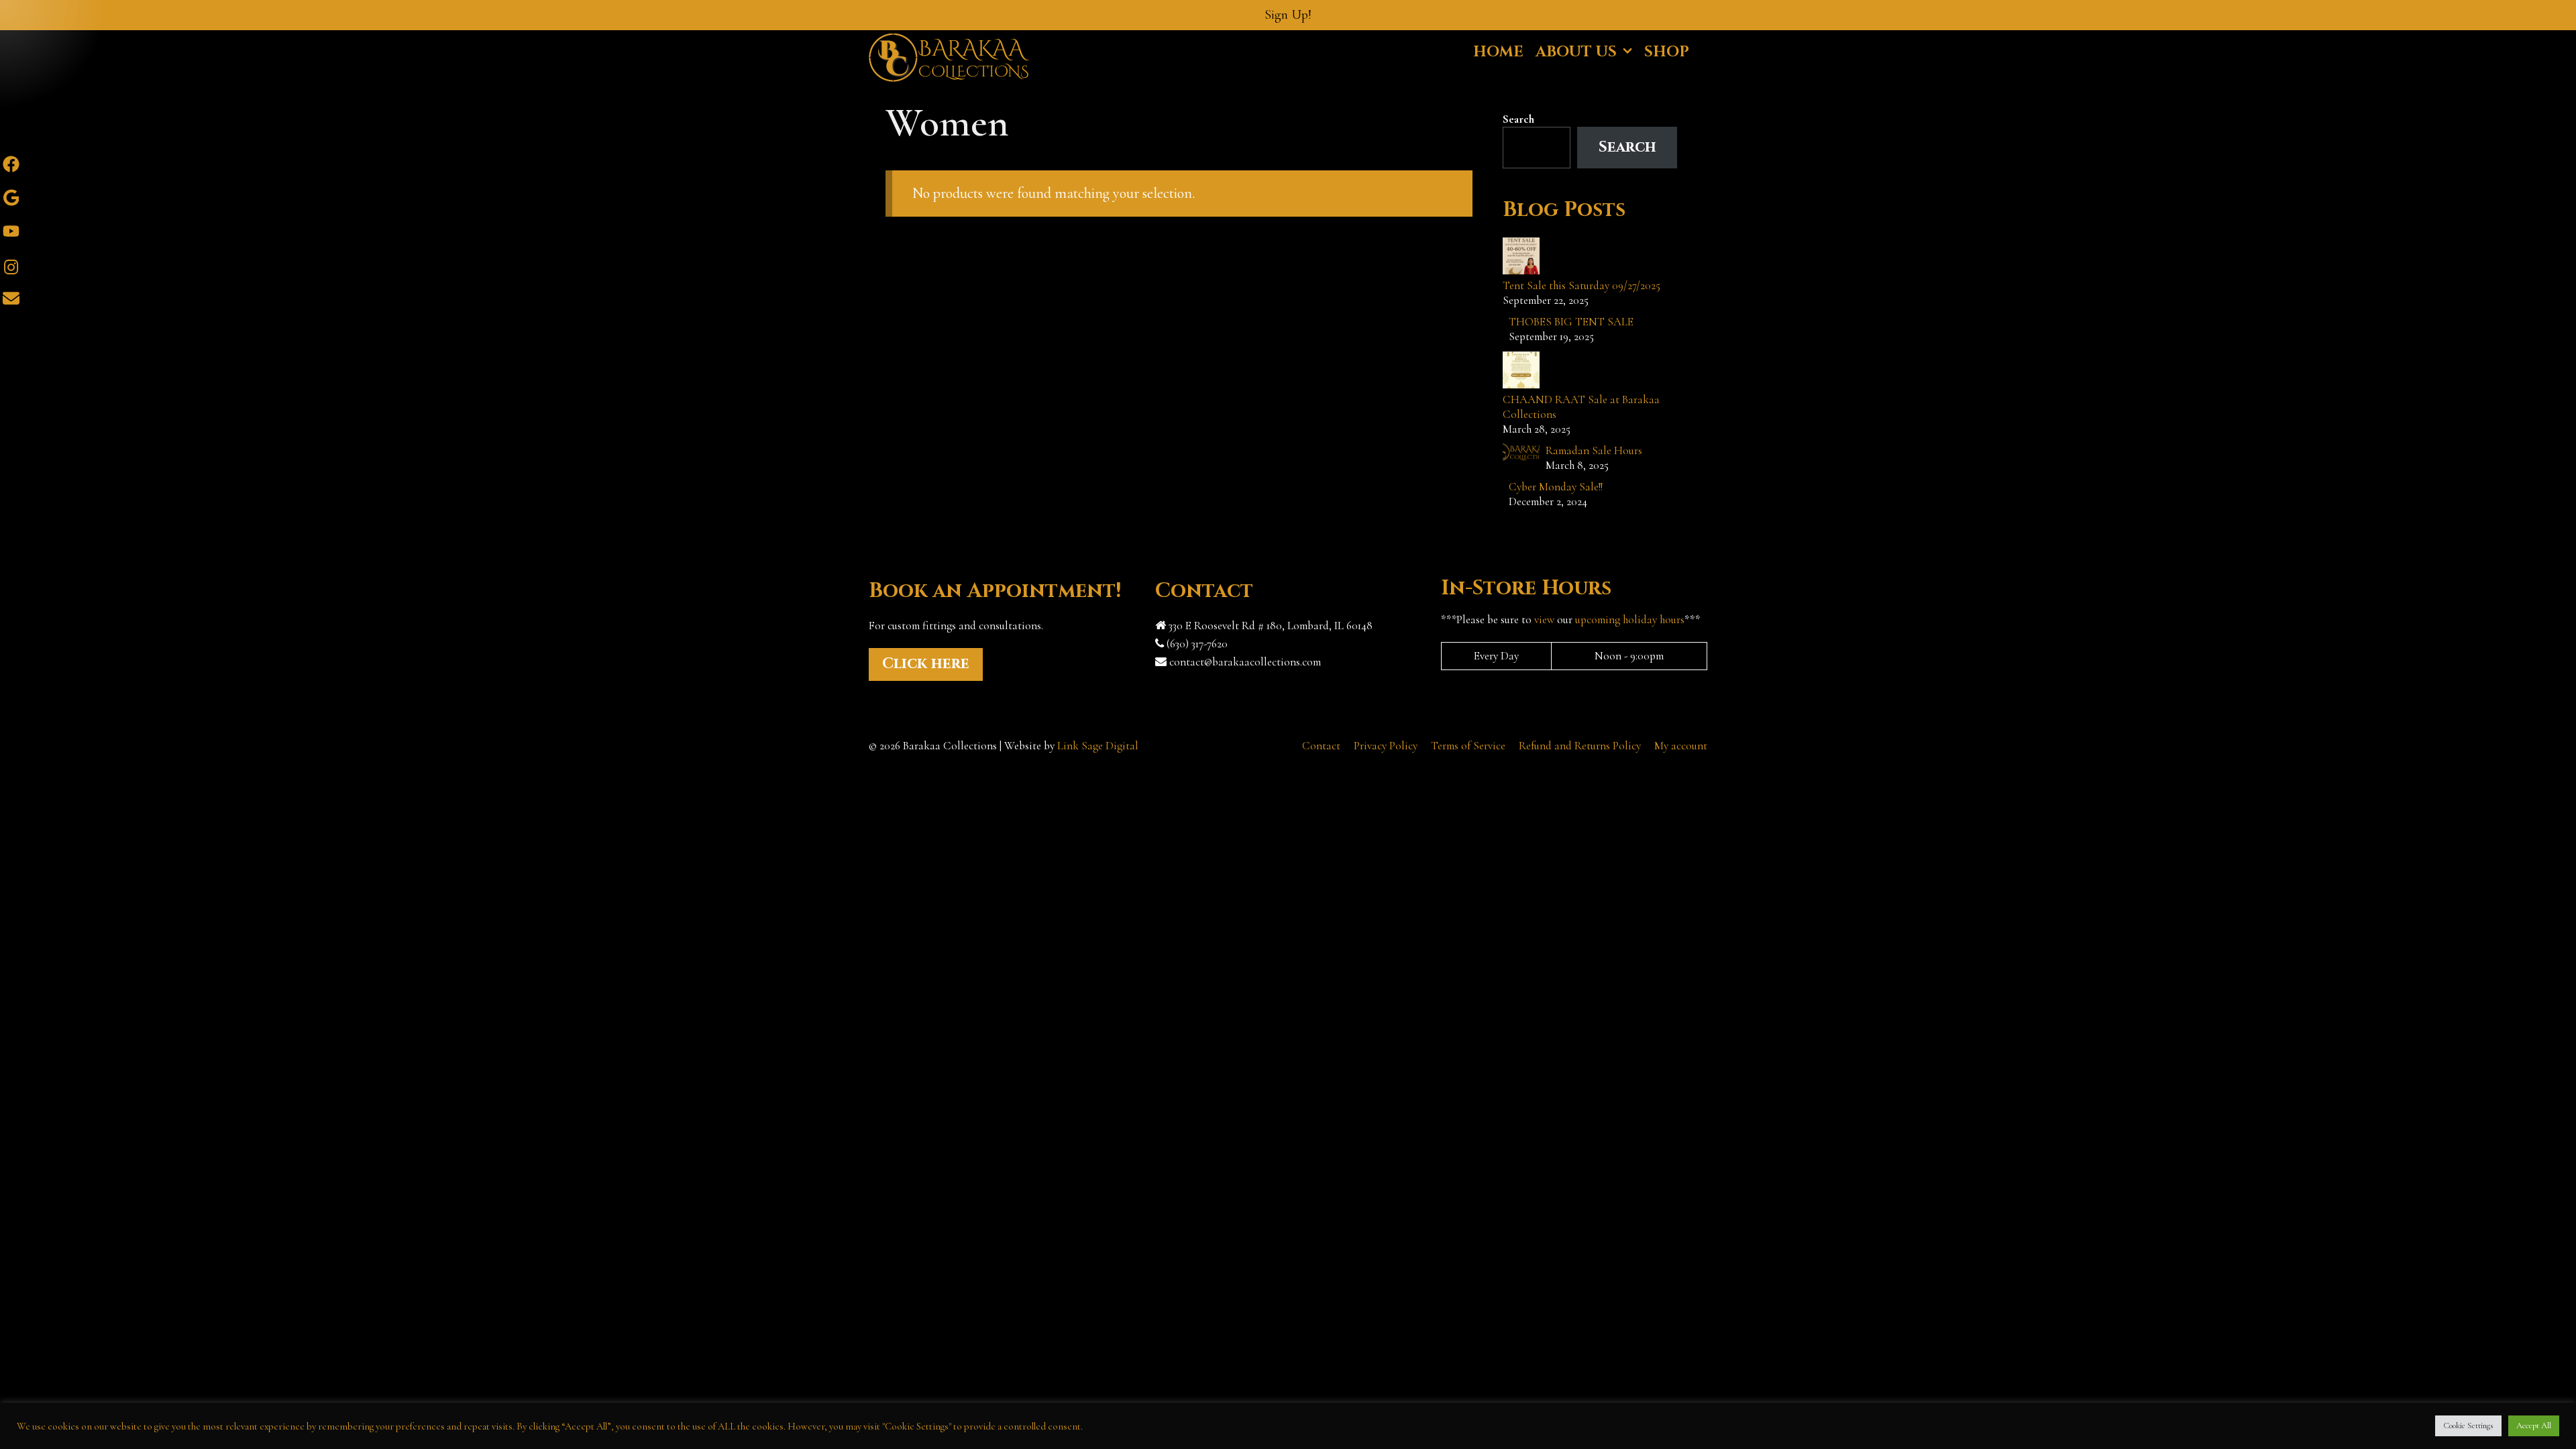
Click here (926, 664)
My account (1681, 746)
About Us (1576, 52)
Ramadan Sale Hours (1594, 450)
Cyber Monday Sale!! (1556, 487)
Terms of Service (1468, 746)
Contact (1321, 746)
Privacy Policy (1386, 746)
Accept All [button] (2534, 1426)
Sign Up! (1288, 15)
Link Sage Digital (1098, 746)
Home (1498, 52)
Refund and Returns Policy (1580, 746)
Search (1518, 119)
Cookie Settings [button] (2468, 1426)
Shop (1667, 52)
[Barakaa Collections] (949, 56)
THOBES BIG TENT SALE (1571, 322)
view (1544, 620)
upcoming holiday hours (1630, 620)
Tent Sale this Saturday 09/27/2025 (1581, 285)
